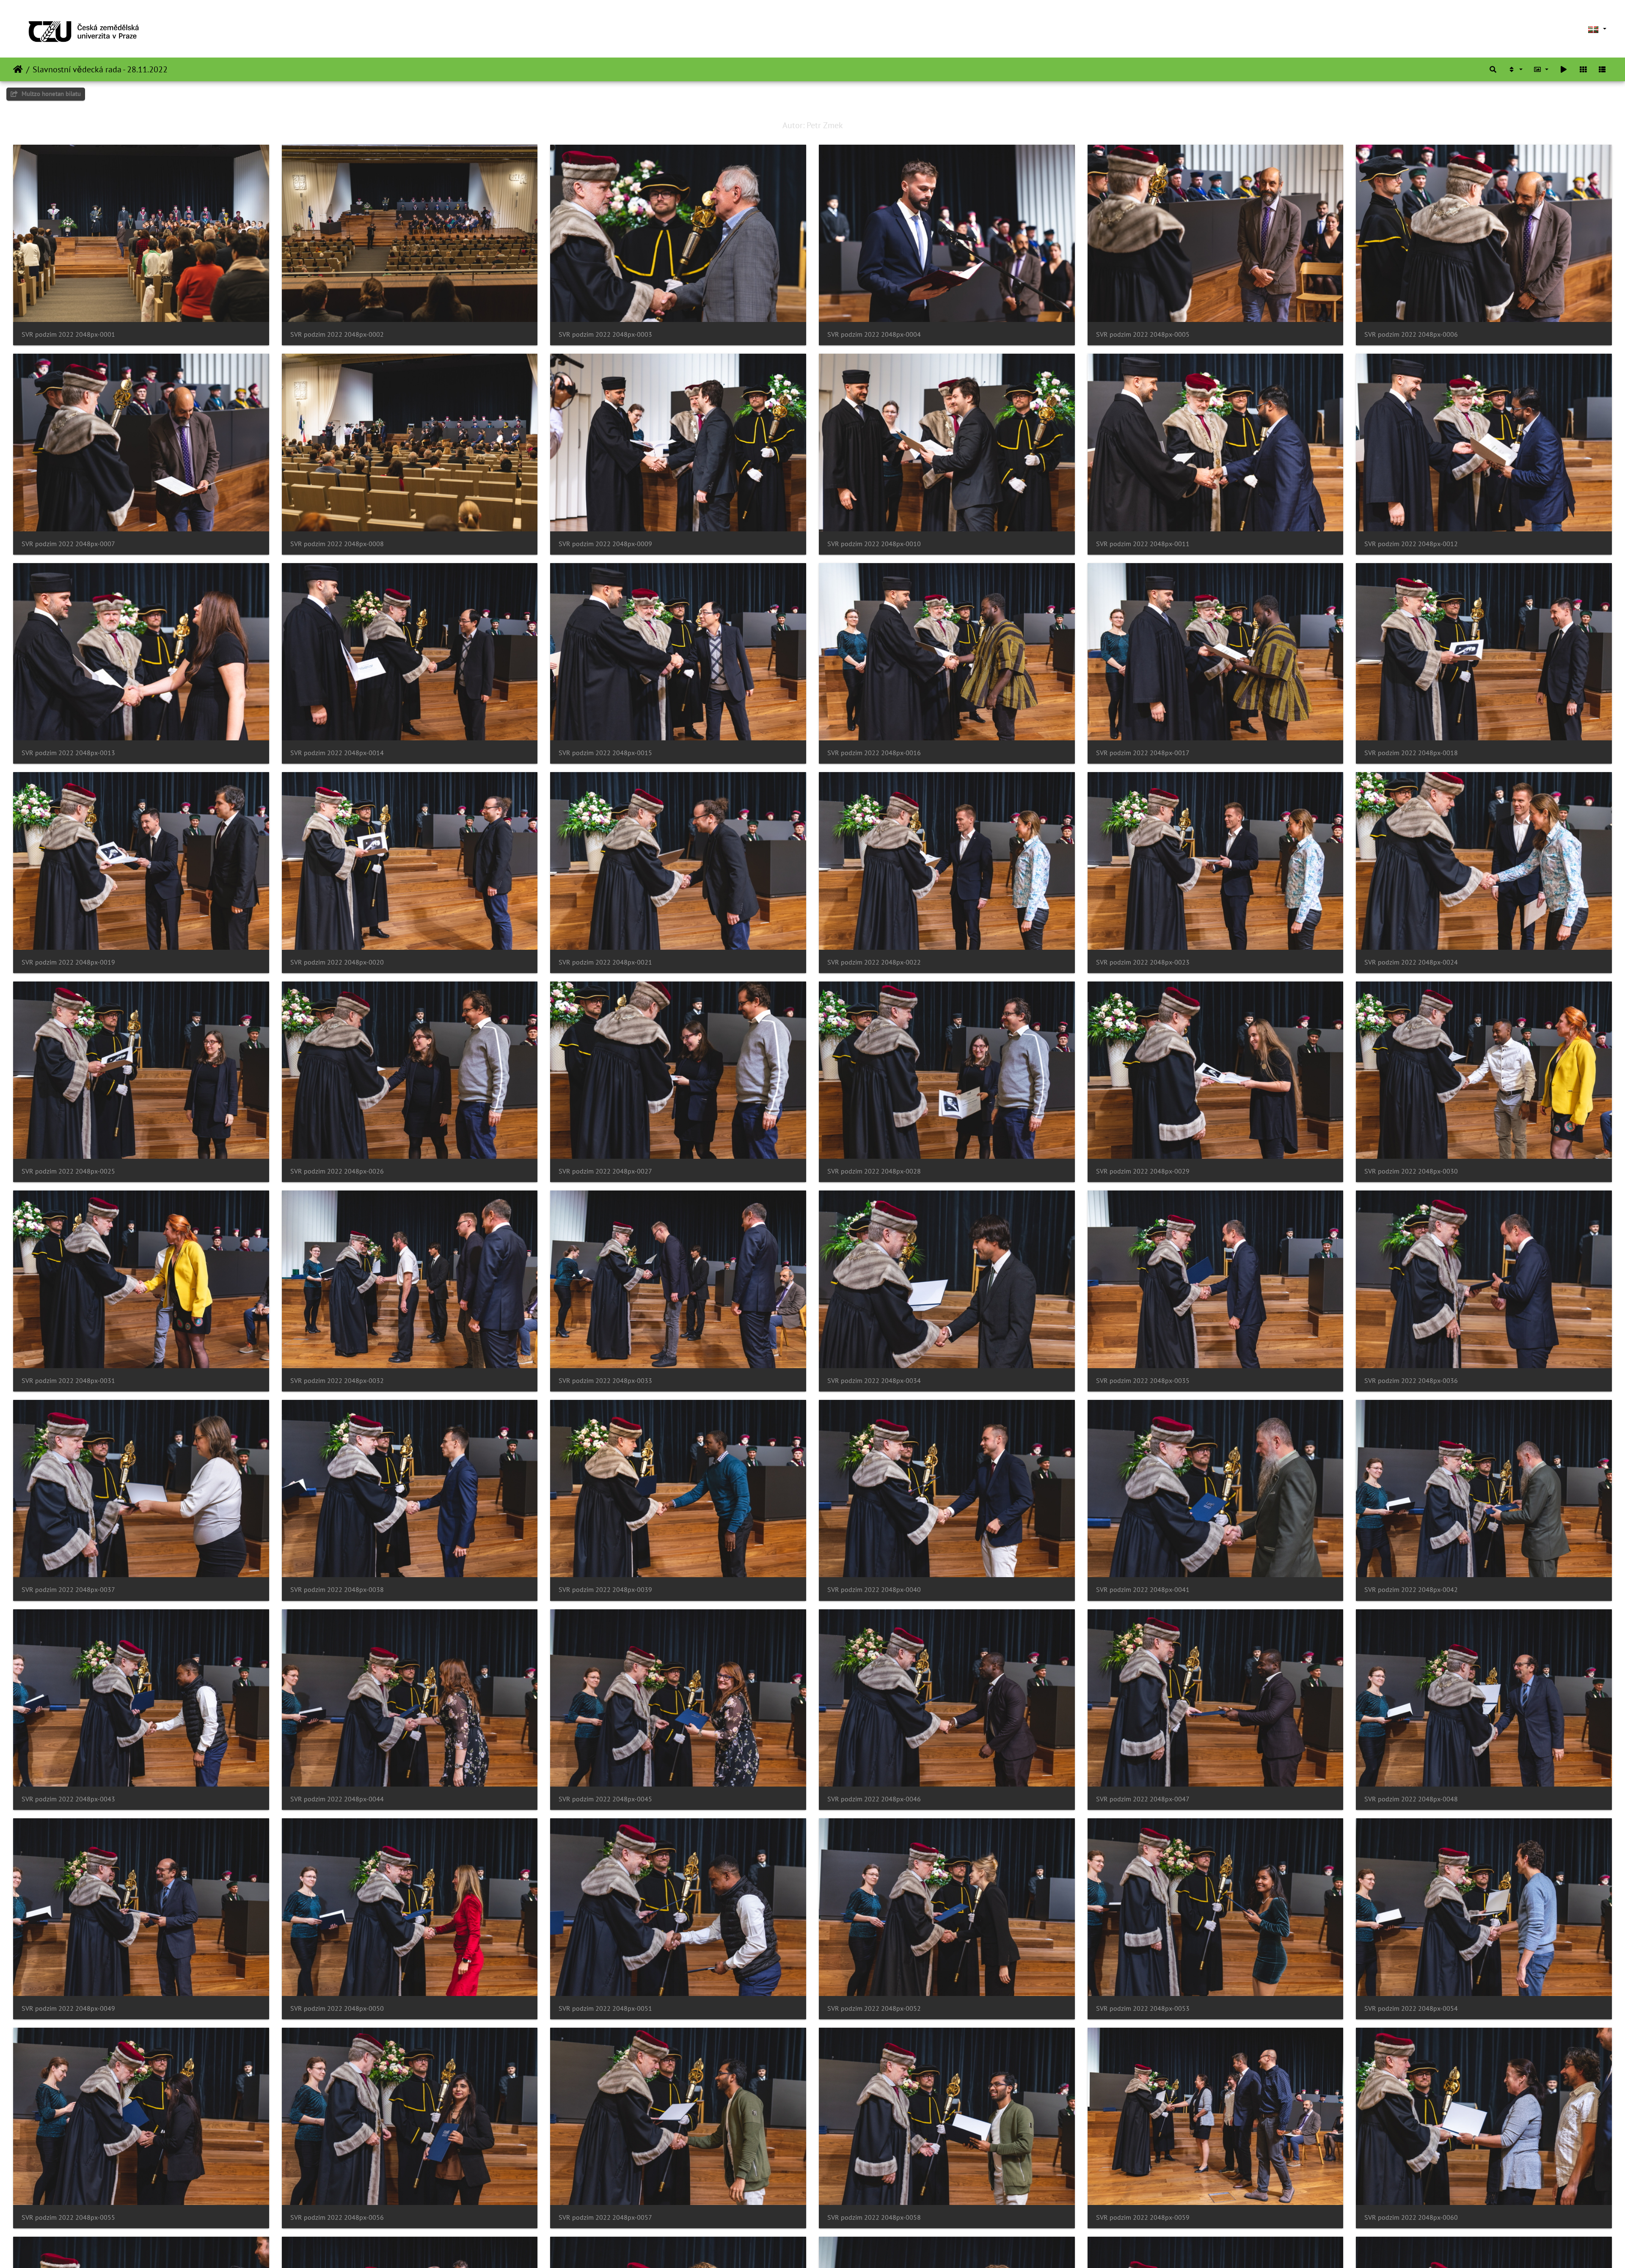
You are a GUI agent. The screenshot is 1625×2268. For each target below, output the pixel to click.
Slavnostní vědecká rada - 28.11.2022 (100, 69)
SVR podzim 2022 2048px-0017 (1143, 753)
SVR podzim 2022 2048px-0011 (1143, 544)
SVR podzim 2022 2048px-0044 (337, 1799)
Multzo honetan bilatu (50, 94)
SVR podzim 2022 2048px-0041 (1143, 1590)
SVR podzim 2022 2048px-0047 (1143, 1799)
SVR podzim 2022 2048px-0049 (68, 2008)
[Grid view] (1583, 69)
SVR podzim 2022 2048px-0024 (1411, 962)
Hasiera (18, 69)
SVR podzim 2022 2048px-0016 (874, 753)
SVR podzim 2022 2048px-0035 (1143, 1381)
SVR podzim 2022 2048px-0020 (337, 962)
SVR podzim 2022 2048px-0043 (68, 1799)
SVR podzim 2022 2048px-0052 (874, 2008)
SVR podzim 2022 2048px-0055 (68, 2217)
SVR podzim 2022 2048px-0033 (605, 1381)
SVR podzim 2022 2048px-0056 (337, 2217)
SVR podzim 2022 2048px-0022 (874, 962)
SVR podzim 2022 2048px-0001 (68, 334)
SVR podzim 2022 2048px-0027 (605, 1171)
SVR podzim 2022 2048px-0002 (337, 334)
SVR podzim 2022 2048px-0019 (68, 962)
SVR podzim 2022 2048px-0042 (1411, 1590)
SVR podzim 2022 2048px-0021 (605, 962)
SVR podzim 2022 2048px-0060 (1411, 2217)
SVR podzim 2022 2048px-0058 (874, 2217)
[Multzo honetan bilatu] (1493, 69)
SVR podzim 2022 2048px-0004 (874, 334)
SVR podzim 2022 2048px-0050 (337, 2008)
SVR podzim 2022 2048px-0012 (1411, 544)
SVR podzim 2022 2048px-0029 (1143, 1171)
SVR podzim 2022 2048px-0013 (68, 753)
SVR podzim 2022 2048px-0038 (337, 1590)
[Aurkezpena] (1564, 69)
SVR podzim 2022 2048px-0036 (1411, 1381)
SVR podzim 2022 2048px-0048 (1411, 1799)
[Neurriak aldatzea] (1541, 69)
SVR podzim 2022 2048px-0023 (1143, 962)
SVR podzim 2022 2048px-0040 (874, 1590)
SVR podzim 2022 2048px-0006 (1411, 334)
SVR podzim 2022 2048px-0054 (1411, 2008)
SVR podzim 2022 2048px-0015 (605, 753)
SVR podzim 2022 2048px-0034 (874, 1381)
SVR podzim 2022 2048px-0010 (874, 544)
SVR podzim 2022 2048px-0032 (337, 1381)
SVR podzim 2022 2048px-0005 (1143, 334)
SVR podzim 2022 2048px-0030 (1411, 1171)
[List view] (1602, 69)
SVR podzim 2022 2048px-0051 (605, 2008)
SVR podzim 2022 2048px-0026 (337, 1171)
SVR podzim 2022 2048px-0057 (605, 2217)
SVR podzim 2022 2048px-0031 (68, 1381)
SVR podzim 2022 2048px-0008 (337, 544)
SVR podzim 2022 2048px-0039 (605, 1590)
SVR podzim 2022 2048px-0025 (68, 1171)
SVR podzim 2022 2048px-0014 (337, 753)
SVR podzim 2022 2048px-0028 (874, 1171)
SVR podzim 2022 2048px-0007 (68, 544)
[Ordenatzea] (1515, 69)
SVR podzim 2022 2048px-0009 (605, 544)
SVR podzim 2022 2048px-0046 (874, 1799)
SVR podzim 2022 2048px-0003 (605, 334)
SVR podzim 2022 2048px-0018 (1411, 753)
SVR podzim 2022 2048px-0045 (605, 1799)
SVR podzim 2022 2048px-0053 (1143, 2008)
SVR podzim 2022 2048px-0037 (68, 1590)
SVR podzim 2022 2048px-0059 (1143, 2217)
